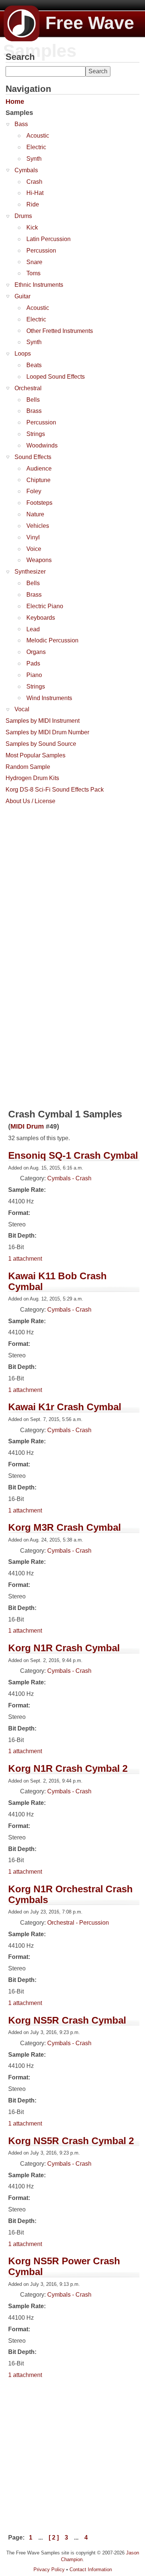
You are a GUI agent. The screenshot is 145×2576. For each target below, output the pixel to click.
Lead (33, 629)
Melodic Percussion (52, 640)
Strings (36, 434)
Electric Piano (45, 606)
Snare (34, 262)
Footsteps (39, 503)
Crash (34, 182)
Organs (36, 652)
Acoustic (38, 136)
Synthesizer (30, 572)
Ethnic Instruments (39, 285)
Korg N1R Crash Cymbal (64, 1648)
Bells (33, 400)
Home (15, 102)
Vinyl (33, 537)
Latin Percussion (49, 239)
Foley (34, 491)
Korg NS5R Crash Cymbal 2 (71, 2141)
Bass (21, 124)
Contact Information (91, 2569)
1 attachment (25, 1259)
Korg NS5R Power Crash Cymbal (64, 2266)
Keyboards (41, 618)
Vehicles (38, 526)
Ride (33, 204)
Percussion (41, 251)
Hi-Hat (35, 193)
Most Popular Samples (36, 755)
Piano (34, 675)
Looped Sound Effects (56, 377)
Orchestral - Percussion (78, 1923)
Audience (39, 469)
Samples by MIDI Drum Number (47, 732)
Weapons (39, 560)
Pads (33, 663)
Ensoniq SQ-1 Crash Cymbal (73, 1155)
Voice (34, 549)
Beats (34, 365)
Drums (23, 216)
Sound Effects (33, 457)
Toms (33, 273)
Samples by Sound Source (41, 744)
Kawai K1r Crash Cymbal (65, 1407)
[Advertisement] (72, 881)
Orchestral (28, 388)
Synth (34, 159)
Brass (34, 411)
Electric (36, 147)
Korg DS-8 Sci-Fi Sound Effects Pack (55, 790)
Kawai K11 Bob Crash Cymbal (57, 1281)
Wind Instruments (49, 698)
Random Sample (28, 767)
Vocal (22, 709)
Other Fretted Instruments (60, 331)
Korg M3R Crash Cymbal (65, 1527)
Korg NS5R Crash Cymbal (67, 2020)
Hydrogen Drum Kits (32, 778)
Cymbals (26, 170)
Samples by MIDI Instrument (43, 721)
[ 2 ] (54, 2537)
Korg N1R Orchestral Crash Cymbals (70, 1894)
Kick (32, 227)
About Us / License (30, 801)
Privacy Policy (49, 2569)
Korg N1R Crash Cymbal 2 (68, 1768)
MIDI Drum (27, 1126)
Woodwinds (42, 445)
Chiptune (38, 480)
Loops (23, 354)
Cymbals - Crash (69, 1178)
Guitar (22, 296)
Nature (35, 514)
